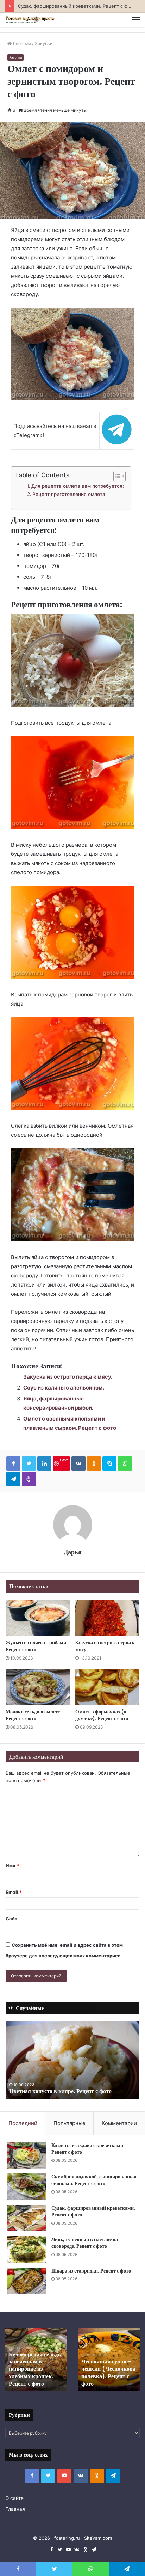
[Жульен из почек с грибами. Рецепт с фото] (38, 1618)
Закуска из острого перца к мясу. (68, 1377)
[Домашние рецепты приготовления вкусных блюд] (30, 20)
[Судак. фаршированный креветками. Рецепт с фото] (27, 2218)
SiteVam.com (98, 2538)
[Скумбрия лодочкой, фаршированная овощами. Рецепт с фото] (27, 2187)
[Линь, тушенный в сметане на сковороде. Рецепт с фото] (27, 2249)
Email (14, 1892)
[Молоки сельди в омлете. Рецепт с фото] (38, 1687)
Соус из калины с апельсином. (64, 1388)
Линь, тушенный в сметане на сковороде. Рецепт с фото (85, 2243)
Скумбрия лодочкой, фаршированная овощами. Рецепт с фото (94, 2180)
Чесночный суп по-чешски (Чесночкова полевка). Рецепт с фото (108, 2372)
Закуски (44, 43)
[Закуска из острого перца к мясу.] (107, 1618)
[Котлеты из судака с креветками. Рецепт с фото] (27, 2155)
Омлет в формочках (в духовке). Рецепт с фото (102, 1715)
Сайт (11, 1919)
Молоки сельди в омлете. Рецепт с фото (33, 1715)
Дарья (73, 1552)
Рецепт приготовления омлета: (70, 494)
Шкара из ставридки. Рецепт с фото (91, 2271)
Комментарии (119, 2123)
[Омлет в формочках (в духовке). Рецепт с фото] (107, 1687)
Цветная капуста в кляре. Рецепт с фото (60, 2091)
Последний (23, 2123)
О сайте (14, 2498)
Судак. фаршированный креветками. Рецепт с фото (93, 2212)
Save (64, 1460)
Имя (12, 1866)
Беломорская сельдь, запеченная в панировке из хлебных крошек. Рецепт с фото (35, 2369)
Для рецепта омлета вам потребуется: (78, 486)
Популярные (70, 2123)
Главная (21, 43)
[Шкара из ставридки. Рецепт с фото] (27, 2281)
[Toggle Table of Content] (116, 476)
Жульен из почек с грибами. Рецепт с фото (37, 1646)
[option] (72, 2060)
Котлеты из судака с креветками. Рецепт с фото (88, 2149)
